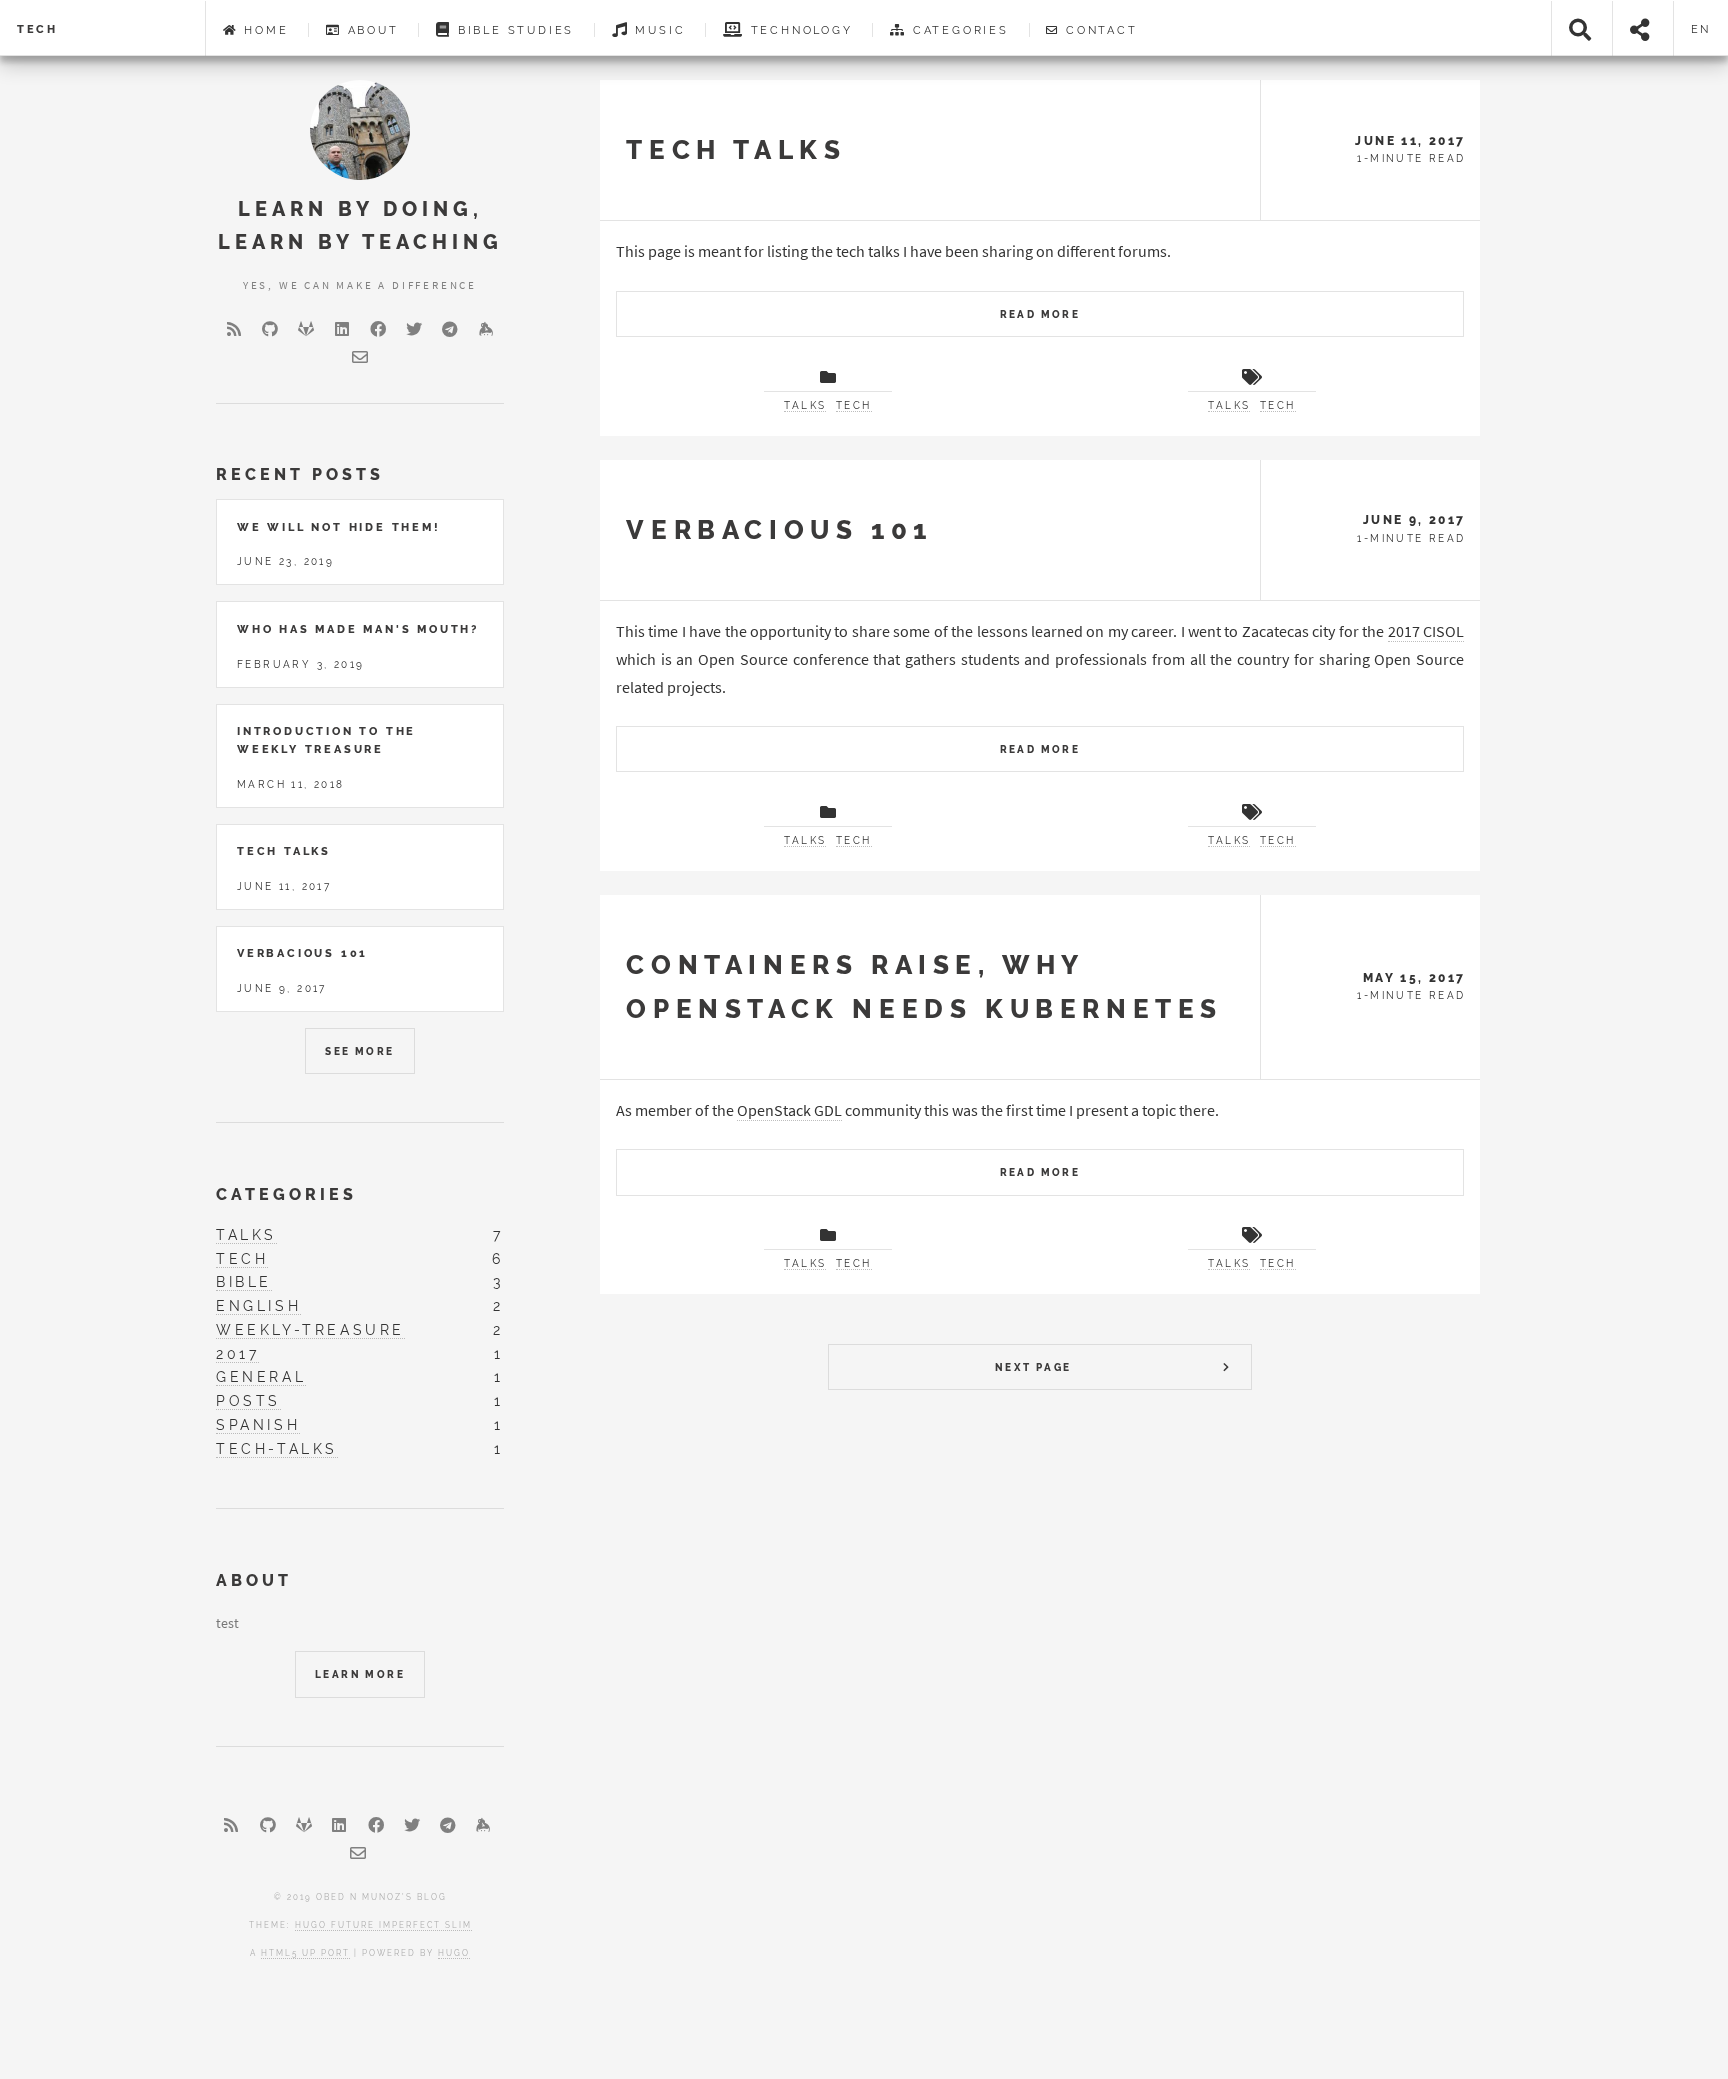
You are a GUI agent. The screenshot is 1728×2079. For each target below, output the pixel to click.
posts (248, 1400)
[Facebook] (378, 329)
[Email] (360, 357)
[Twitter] (414, 329)
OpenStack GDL (789, 1110)
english (258, 1305)
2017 (237, 1353)
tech (854, 405)
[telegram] (450, 329)
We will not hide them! (339, 527)
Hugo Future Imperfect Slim (383, 1925)
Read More (1040, 314)
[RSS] (234, 329)
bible (244, 1281)
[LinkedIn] (342, 329)
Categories (958, 30)
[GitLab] (306, 329)
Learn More (360, 1674)
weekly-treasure (310, 1329)
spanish (258, 1424)
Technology (799, 30)
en (1701, 29)
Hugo (454, 1953)
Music (658, 30)
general (261, 1376)
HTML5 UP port (305, 1953)
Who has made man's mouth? (358, 629)
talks (805, 405)
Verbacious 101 (779, 529)
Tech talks (736, 149)
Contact (1098, 30)
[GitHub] (270, 329)
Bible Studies (513, 30)
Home (263, 30)
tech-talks (277, 1448)
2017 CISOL (1426, 631)
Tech (37, 29)
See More (359, 1051)
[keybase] (486, 329)
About (370, 30)
